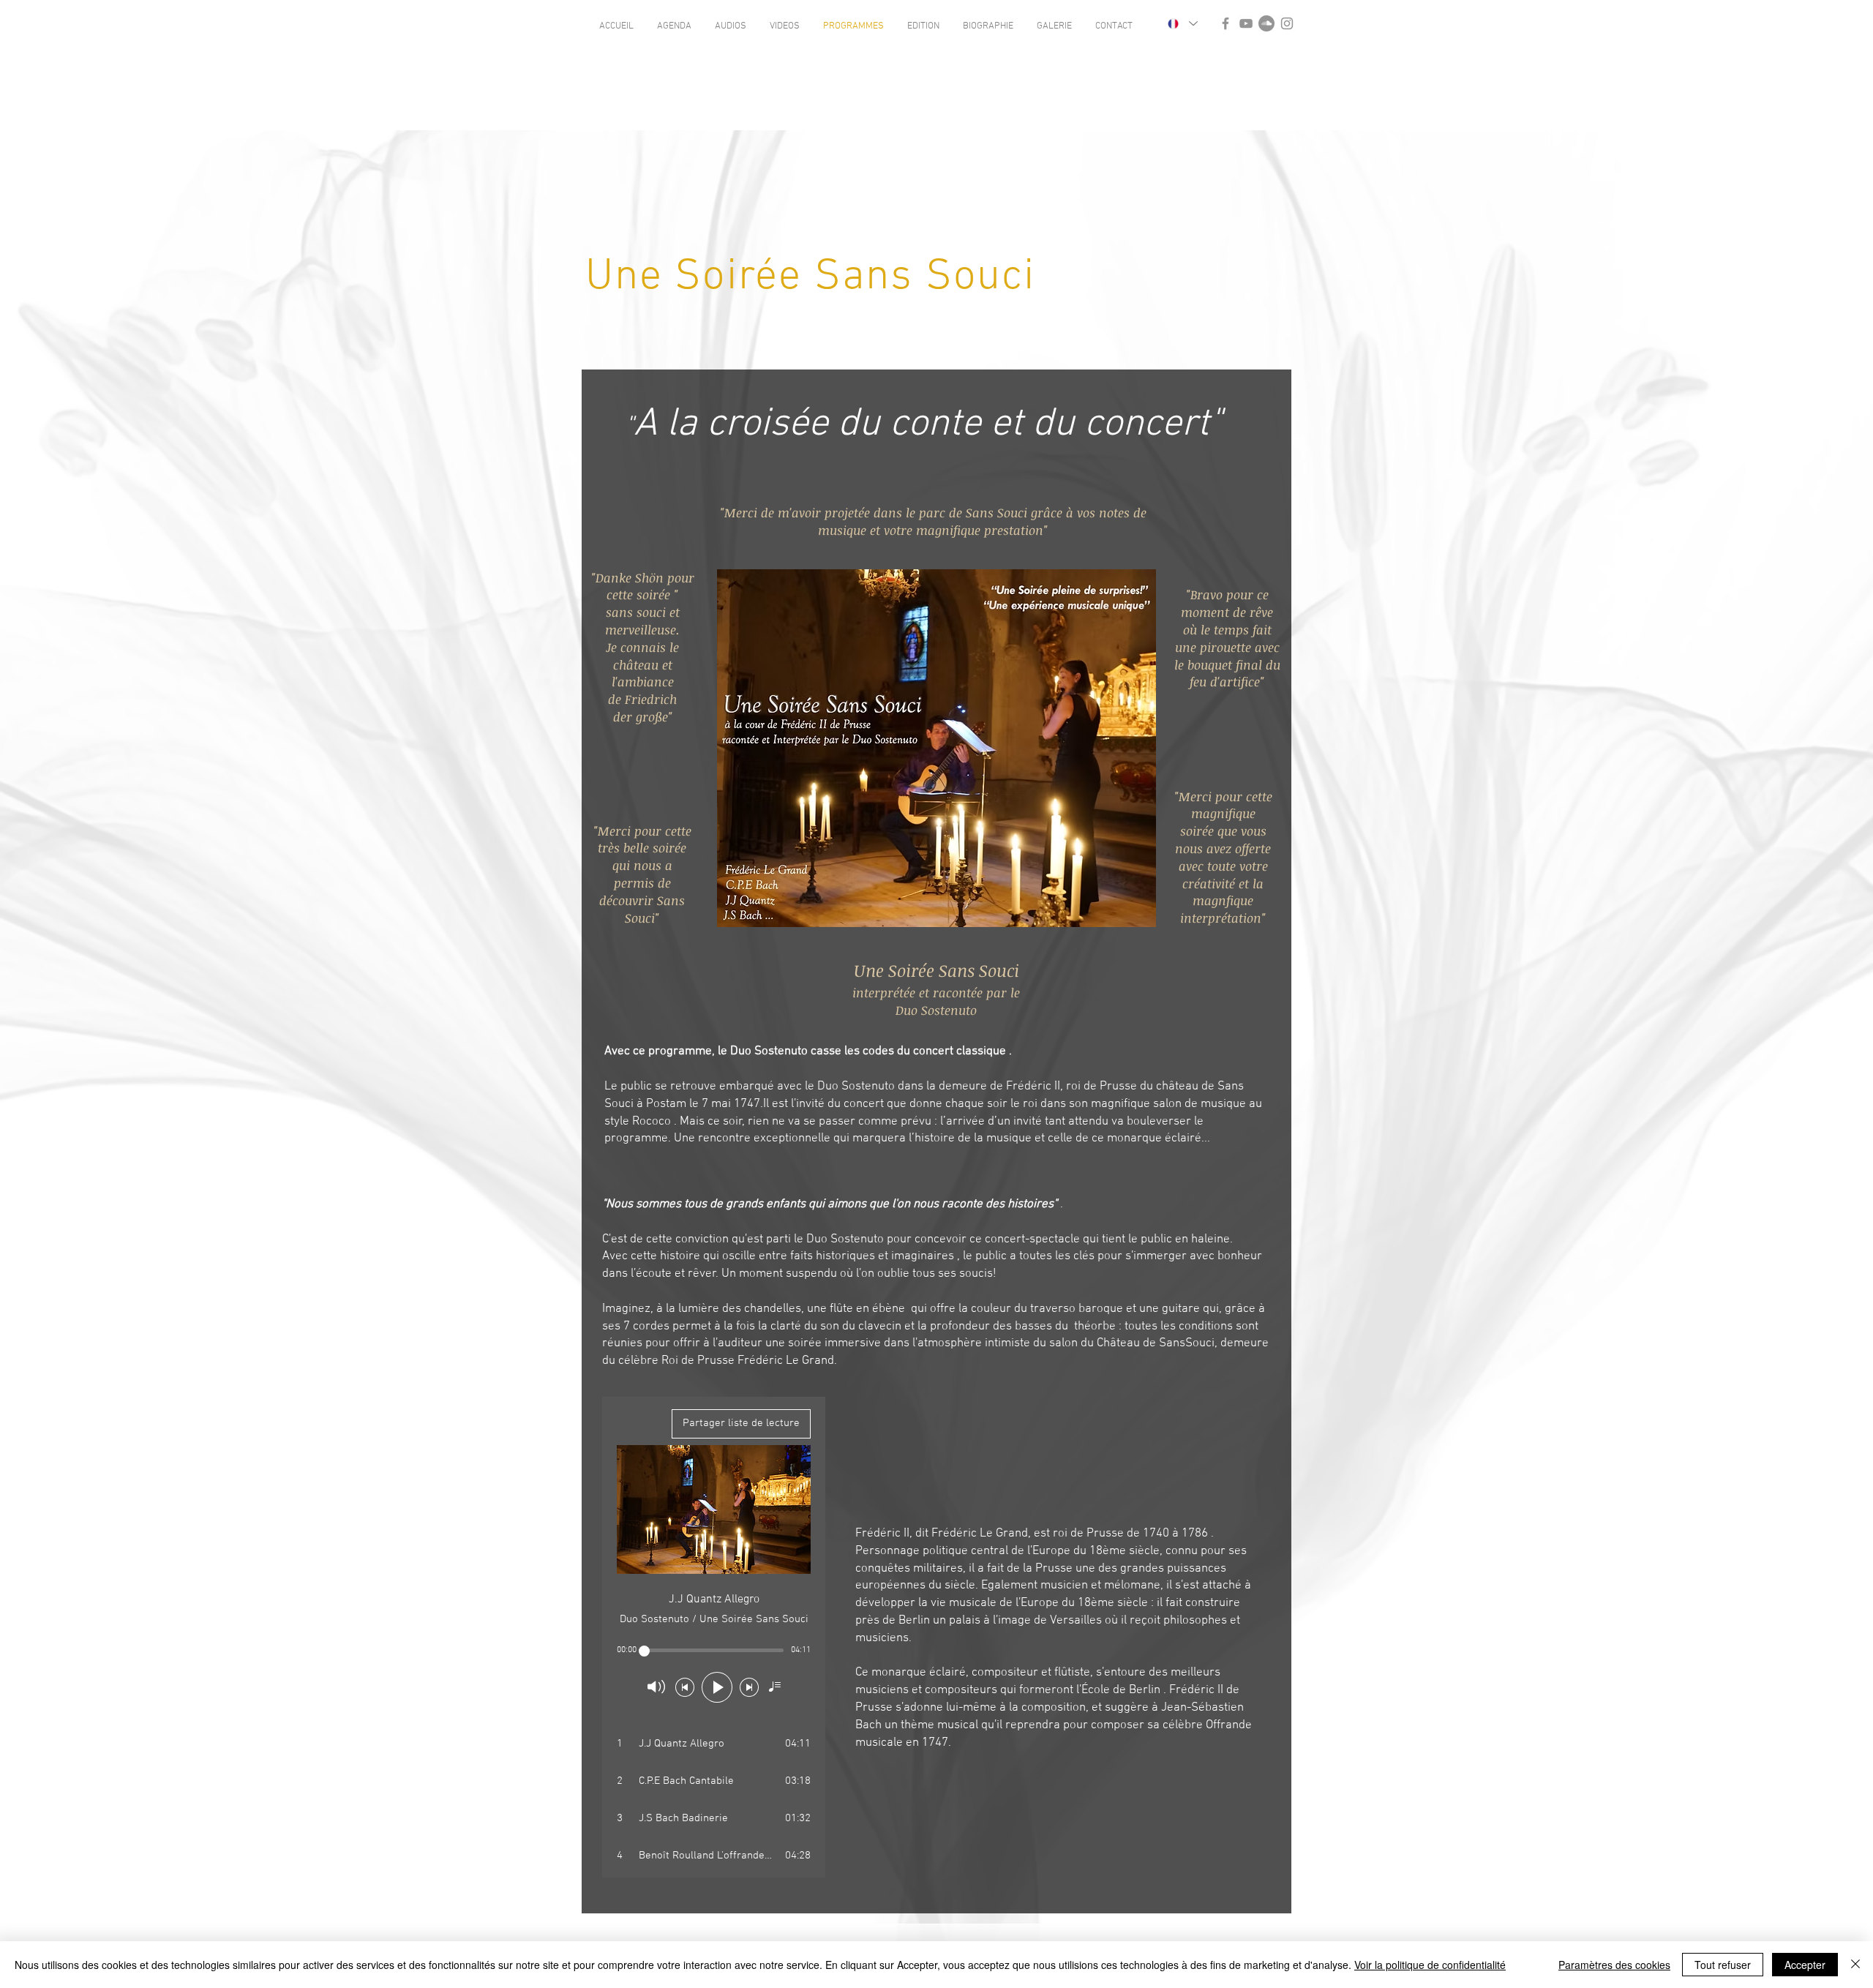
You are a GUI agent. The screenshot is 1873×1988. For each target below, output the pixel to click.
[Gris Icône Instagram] (1287, 23)
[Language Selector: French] (1182, 23)
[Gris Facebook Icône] (1225, 23)
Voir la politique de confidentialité (1430, 1965)
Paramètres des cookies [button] (1614, 1965)
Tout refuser (1723, 1965)
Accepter (1805, 1965)
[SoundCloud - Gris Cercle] (1266, 23)
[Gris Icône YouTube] (1246, 23)
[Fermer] (1855, 1965)
